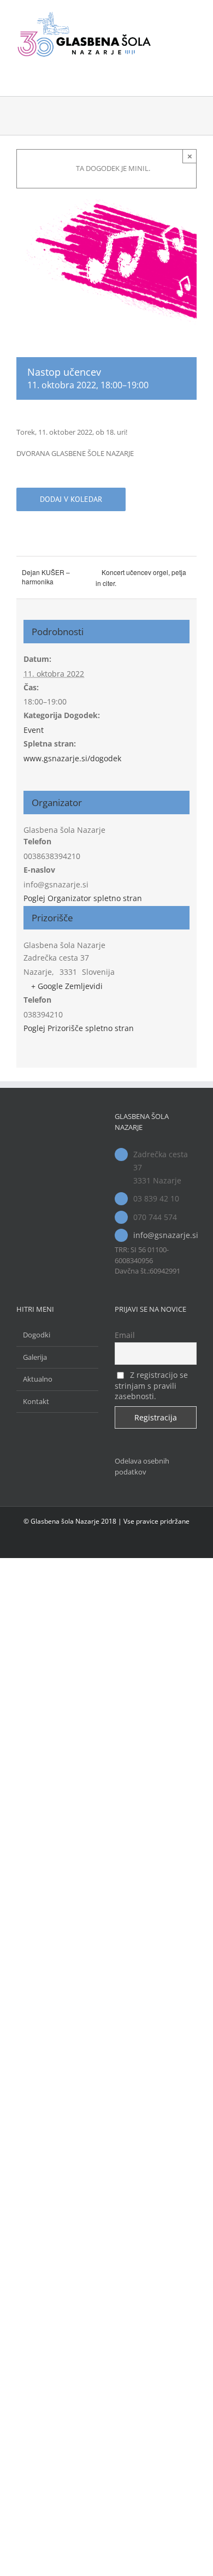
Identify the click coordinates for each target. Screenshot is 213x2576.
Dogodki (37, 2039)
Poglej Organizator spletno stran (83, 898)
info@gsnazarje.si (165, 1235)
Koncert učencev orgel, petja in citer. (141, 578)
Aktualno (38, 2083)
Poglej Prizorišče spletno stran (79, 1028)
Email (125, 2039)
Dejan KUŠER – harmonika (46, 577)
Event (34, 730)
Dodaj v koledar (71, 499)
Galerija (35, 2060)
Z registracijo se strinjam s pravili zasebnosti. (151, 2089)
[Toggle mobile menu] (192, 17)
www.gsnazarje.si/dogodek (72, 758)
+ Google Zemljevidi (67, 986)
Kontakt (36, 2105)
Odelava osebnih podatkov (142, 2170)
